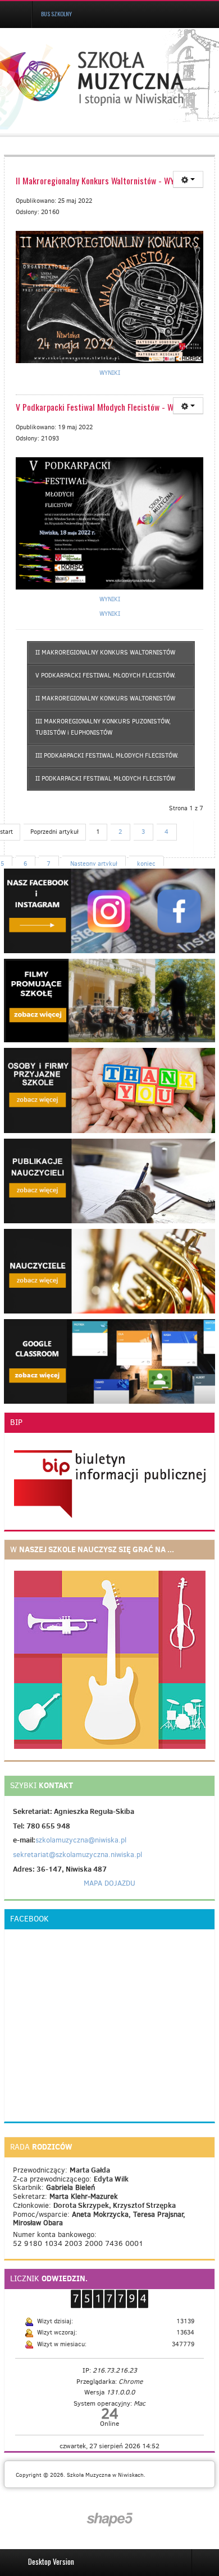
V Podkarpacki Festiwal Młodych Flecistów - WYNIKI (104, 407)
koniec (146, 864)
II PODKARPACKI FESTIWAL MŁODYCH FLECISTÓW (105, 779)
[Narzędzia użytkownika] (188, 179)
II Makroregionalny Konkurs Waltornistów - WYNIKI (102, 180)
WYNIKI (110, 373)
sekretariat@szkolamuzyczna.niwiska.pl (77, 1855)
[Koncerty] (109, 1090)
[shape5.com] (109, 2520)
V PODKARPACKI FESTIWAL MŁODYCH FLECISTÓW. (106, 676)
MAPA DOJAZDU (109, 1883)
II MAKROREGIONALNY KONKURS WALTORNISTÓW (105, 653)
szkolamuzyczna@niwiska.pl (81, 1840)
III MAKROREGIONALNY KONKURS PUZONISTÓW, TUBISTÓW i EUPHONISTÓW (103, 727)
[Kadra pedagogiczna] (109, 1271)
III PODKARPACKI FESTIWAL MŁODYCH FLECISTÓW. (107, 756)
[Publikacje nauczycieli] (109, 1180)
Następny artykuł (94, 864)
